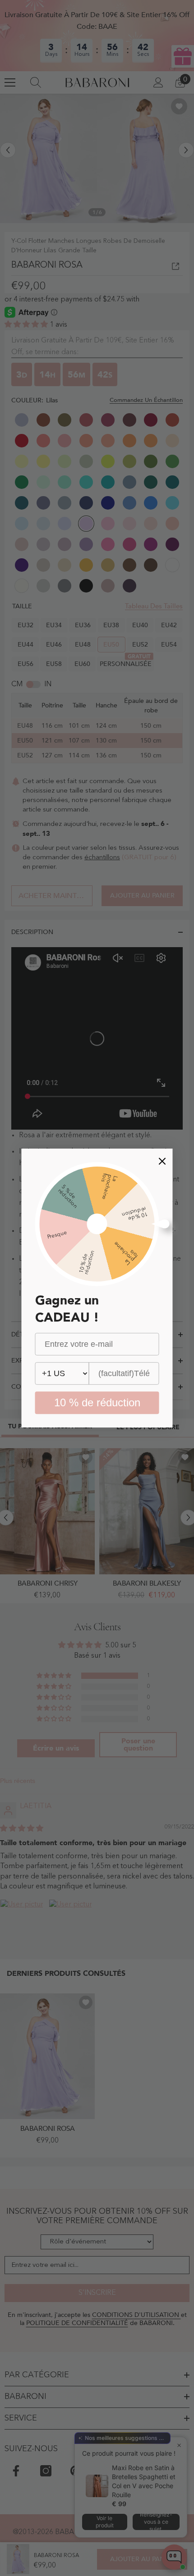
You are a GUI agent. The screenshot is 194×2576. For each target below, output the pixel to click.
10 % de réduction (97, 1402)
